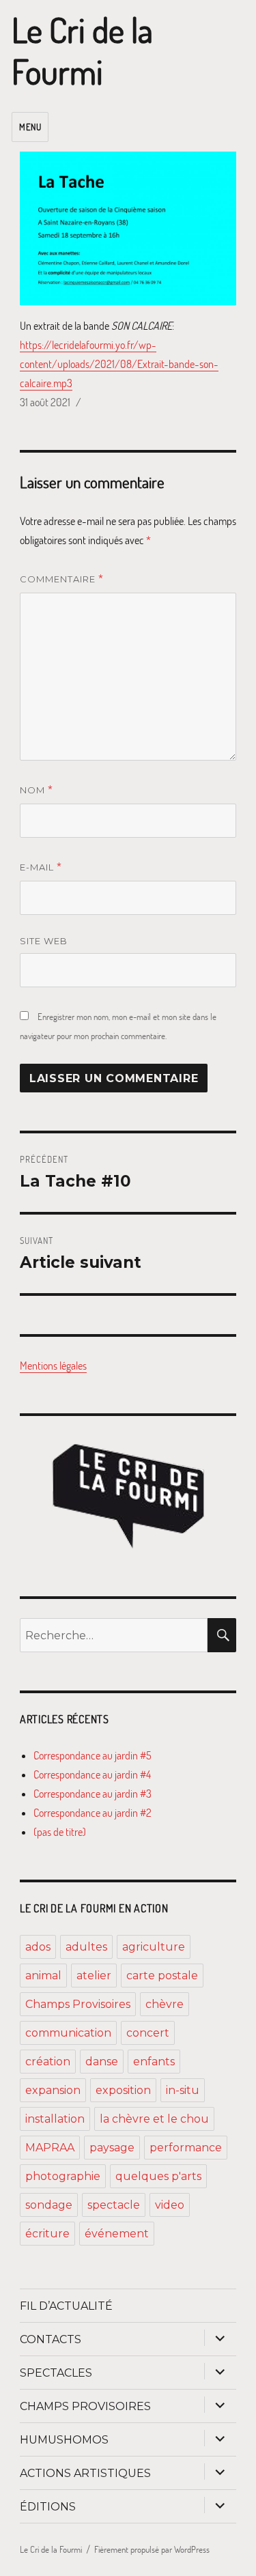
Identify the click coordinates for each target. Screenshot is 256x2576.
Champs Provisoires (78, 2004)
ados (38, 1947)
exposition (123, 2090)
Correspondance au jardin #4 (92, 1774)
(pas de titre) (60, 1832)
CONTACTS (51, 2339)
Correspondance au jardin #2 (93, 1813)
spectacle (114, 2205)
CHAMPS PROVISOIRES (85, 2406)
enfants (154, 2062)
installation (55, 2119)
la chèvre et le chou (154, 2119)
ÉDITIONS (48, 2507)
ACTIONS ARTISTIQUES (85, 2473)
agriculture (154, 1947)
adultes (86, 1947)
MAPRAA (50, 2148)
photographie (63, 2176)
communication (68, 2033)
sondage (49, 2205)
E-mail (41, 866)
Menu (30, 127)
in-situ (183, 2090)
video (170, 2205)
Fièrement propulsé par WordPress (152, 2549)
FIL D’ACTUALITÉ (66, 2306)
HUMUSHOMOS (64, 2440)
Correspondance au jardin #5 (93, 1755)
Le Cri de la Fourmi (82, 51)
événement (117, 2234)
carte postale (162, 1976)
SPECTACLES (56, 2373)
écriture (47, 2234)
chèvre (165, 2004)
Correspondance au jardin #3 (93, 1794)
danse (102, 2062)
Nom (37, 789)
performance (186, 2148)
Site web (44, 941)
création (48, 2062)
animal (43, 1976)
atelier (94, 1976)
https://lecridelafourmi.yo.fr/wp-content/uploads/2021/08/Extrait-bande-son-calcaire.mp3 (119, 364)
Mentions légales (53, 1365)
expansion (53, 2090)
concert (148, 2033)
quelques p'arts (158, 2176)
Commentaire (62, 578)
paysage (112, 2148)
